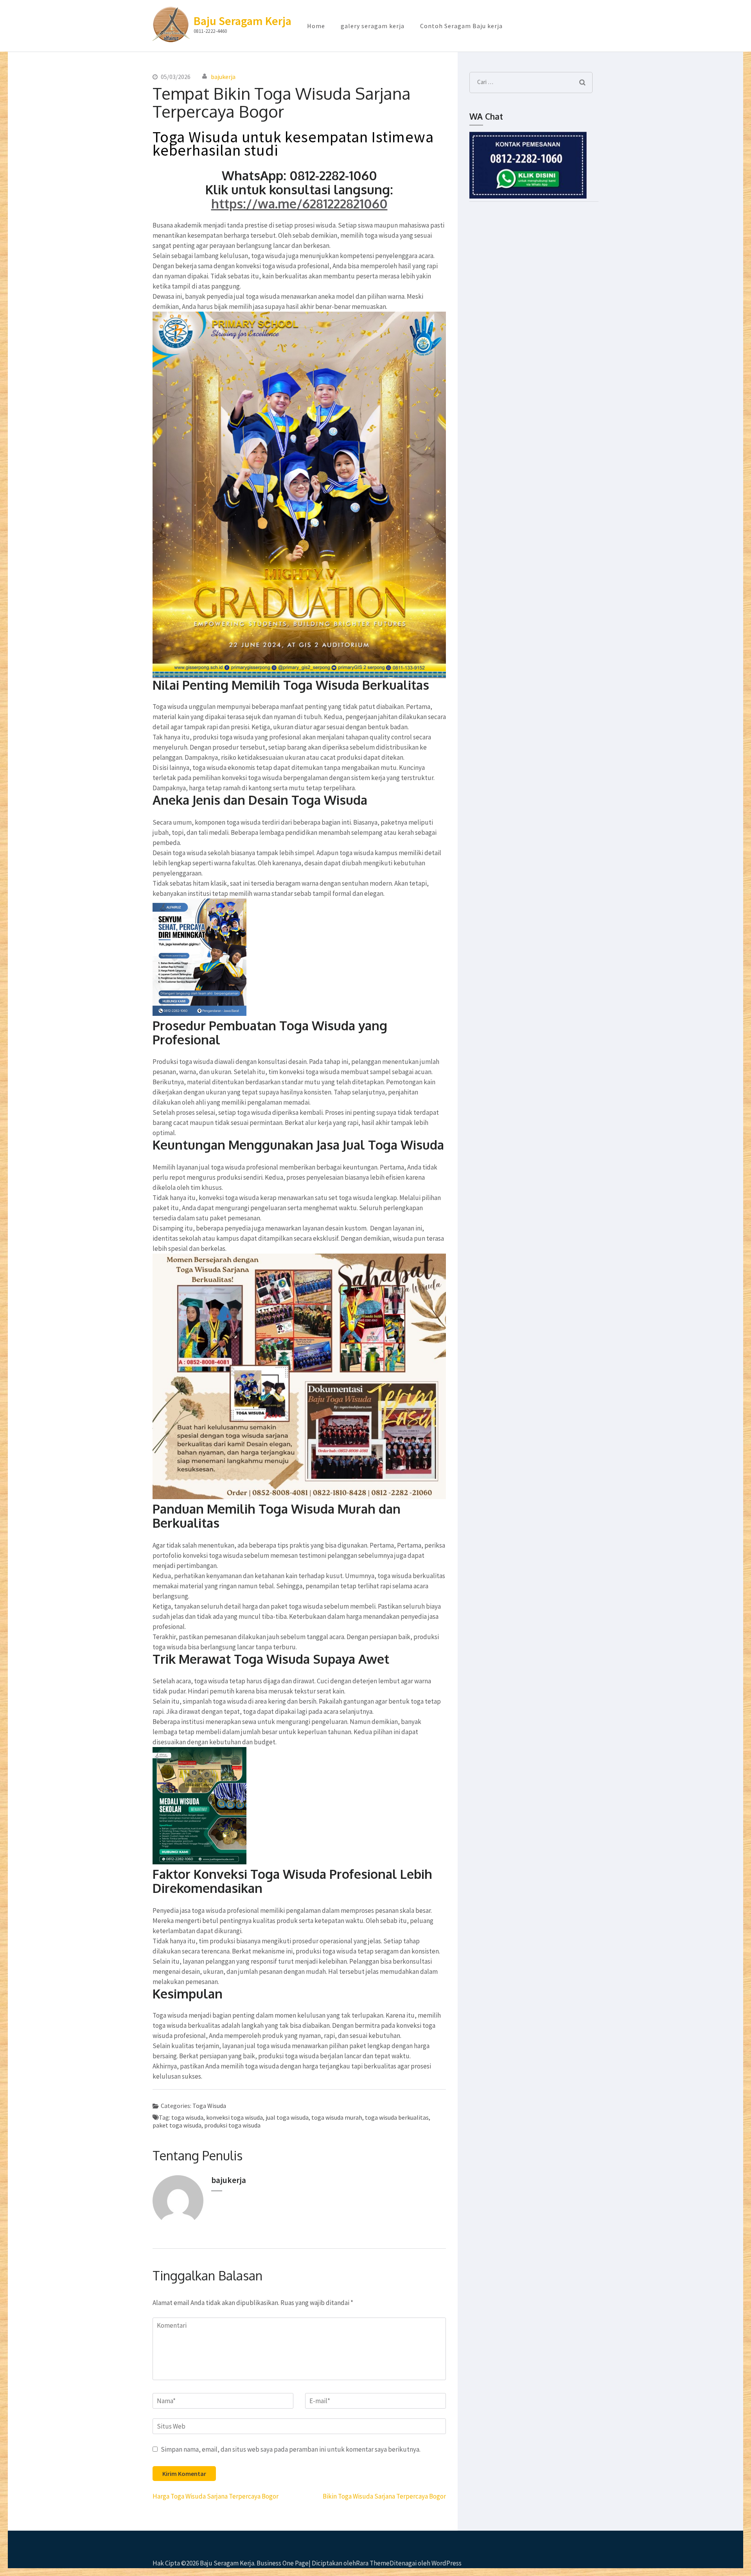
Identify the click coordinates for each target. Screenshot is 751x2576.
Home (316, 26)
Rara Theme (373, 2563)
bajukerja (223, 77)
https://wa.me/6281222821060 (299, 204)
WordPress (446, 2563)
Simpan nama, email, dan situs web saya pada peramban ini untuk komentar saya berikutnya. (291, 2449)
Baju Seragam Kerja (243, 21)
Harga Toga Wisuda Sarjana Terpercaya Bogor (216, 2496)
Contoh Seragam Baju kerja (461, 26)
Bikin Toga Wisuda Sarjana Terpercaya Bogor (384, 2496)
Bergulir (691, 2552)
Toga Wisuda (209, 2106)
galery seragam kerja (373, 26)
